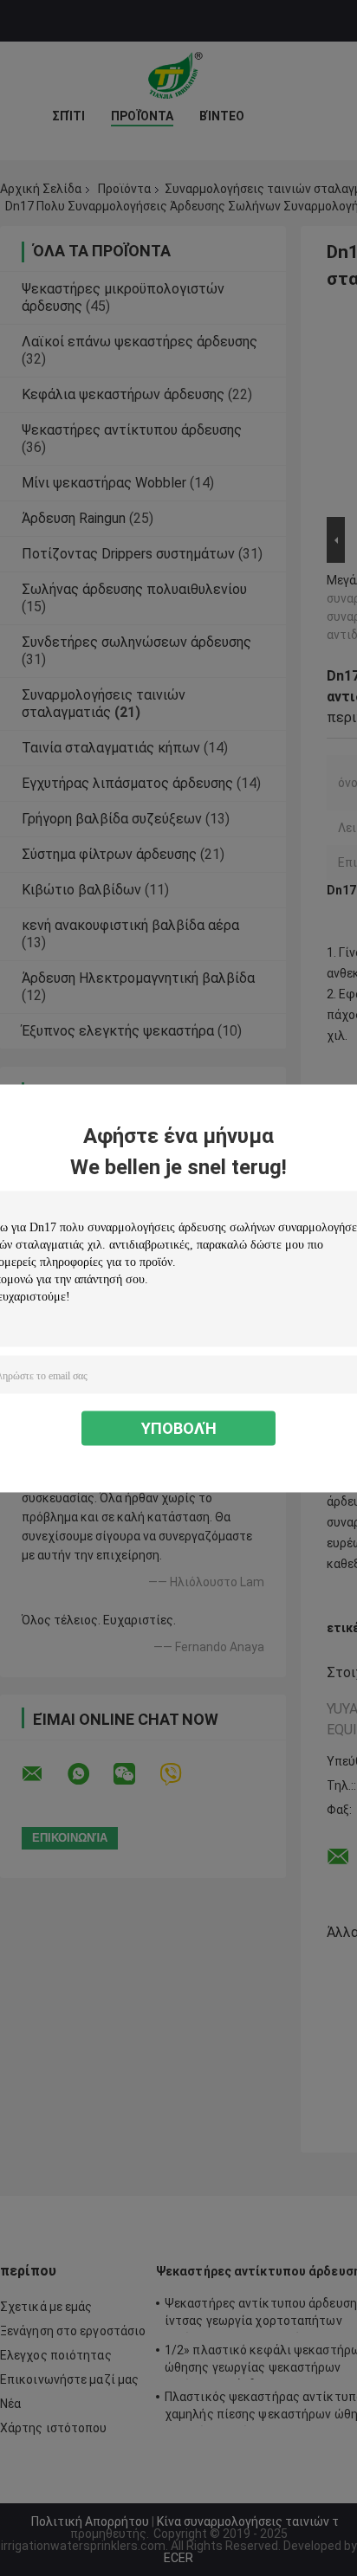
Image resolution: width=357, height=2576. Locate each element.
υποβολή (179, 1427)
